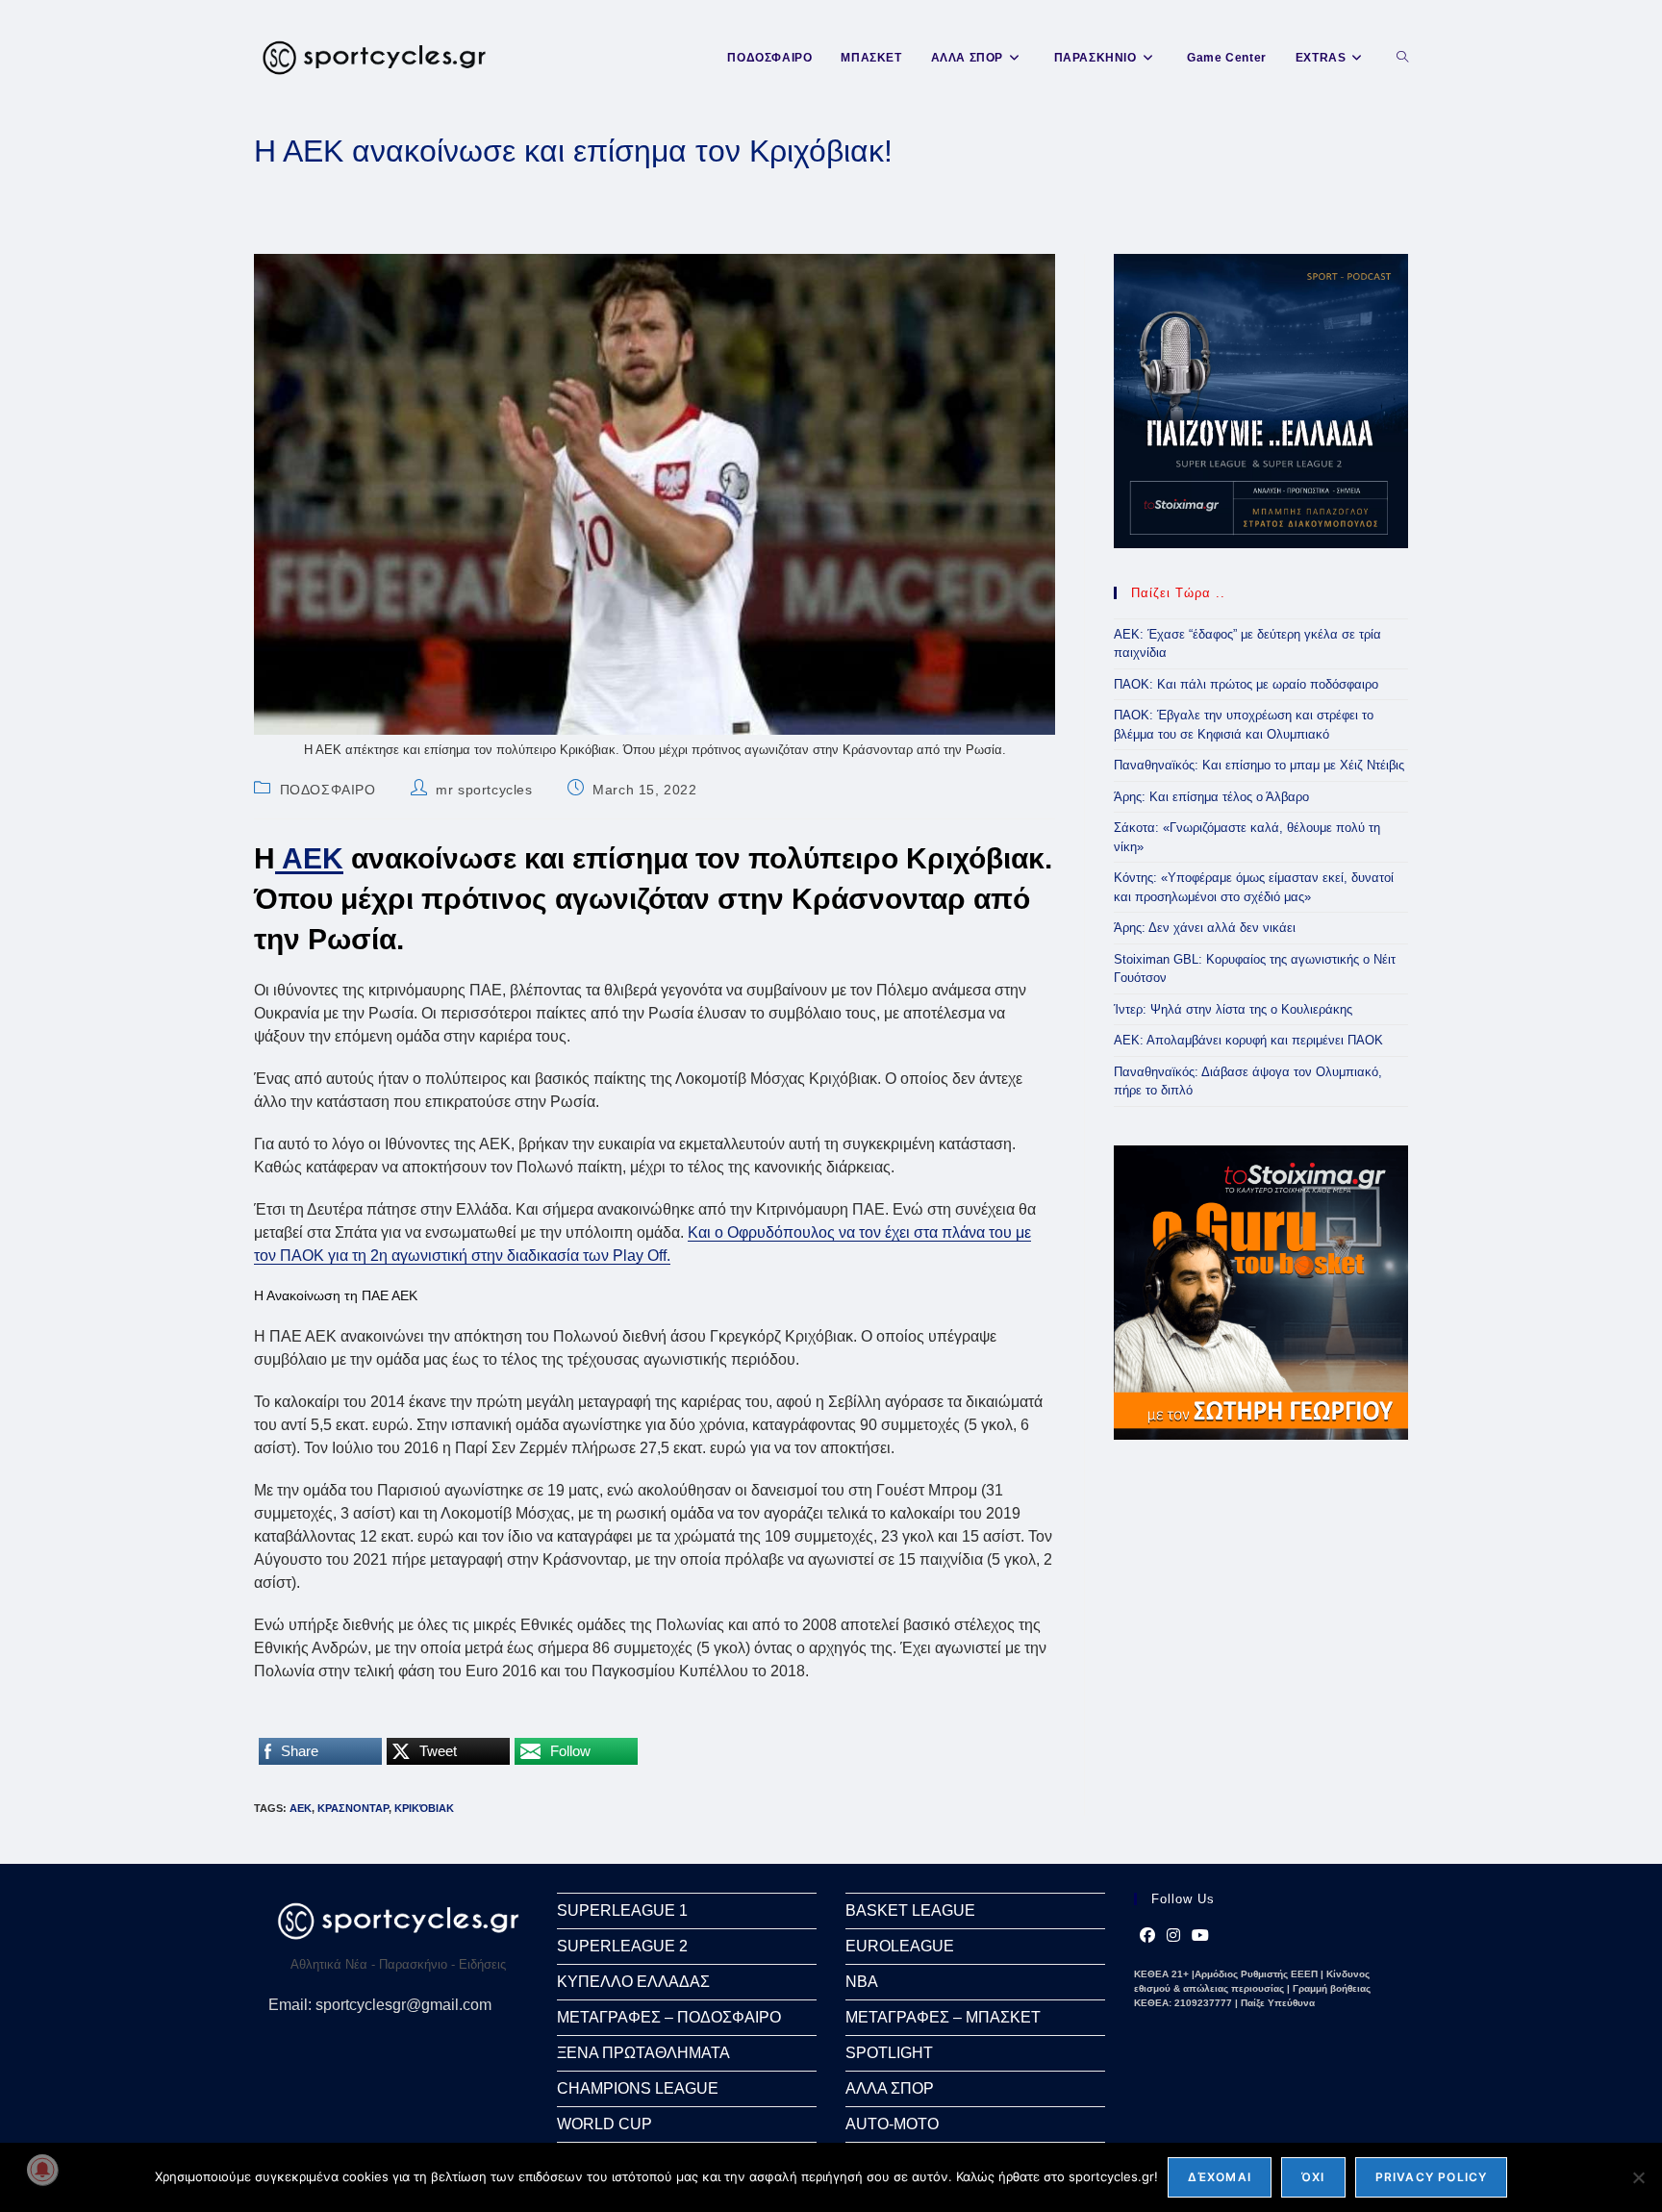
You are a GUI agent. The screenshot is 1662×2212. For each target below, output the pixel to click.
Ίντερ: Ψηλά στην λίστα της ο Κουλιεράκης (1233, 1009)
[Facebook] (1147, 1936)
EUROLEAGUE (900, 1946)
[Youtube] (1200, 1936)
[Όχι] (1638, 2177)
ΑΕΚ (309, 858)
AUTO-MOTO (892, 2124)
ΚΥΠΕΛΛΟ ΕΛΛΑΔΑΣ (633, 1982)
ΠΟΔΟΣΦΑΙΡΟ (328, 790)
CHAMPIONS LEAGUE (638, 2088)
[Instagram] (1173, 1936)
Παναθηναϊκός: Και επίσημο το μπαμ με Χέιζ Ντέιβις (1259, 765)
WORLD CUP (604, 2124)
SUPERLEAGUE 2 (622, 1946)
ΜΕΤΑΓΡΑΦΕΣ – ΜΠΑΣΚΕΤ (943, 2017)
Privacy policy (1432, 2177)
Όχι (1313, 2177)
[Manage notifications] (42, 2170)
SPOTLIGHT (889, 2053)
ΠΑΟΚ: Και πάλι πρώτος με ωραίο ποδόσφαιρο (1246, 684)
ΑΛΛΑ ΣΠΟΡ (890, 2088)
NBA (862, 1982)
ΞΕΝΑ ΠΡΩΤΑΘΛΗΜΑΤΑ (643, 2053)
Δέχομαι (1220, 2177)
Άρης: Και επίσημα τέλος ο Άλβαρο (1211, 797)
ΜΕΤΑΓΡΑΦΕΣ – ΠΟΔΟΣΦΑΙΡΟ (669, 2017)
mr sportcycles (484, 790)
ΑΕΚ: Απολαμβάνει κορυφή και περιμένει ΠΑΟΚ (1248, 1040)
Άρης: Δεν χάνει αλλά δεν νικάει (1205, 928)
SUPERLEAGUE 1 (622, 1910)
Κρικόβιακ (424, 1808)
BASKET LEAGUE (910, 1910)
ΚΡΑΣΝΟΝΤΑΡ (353, 1808)
